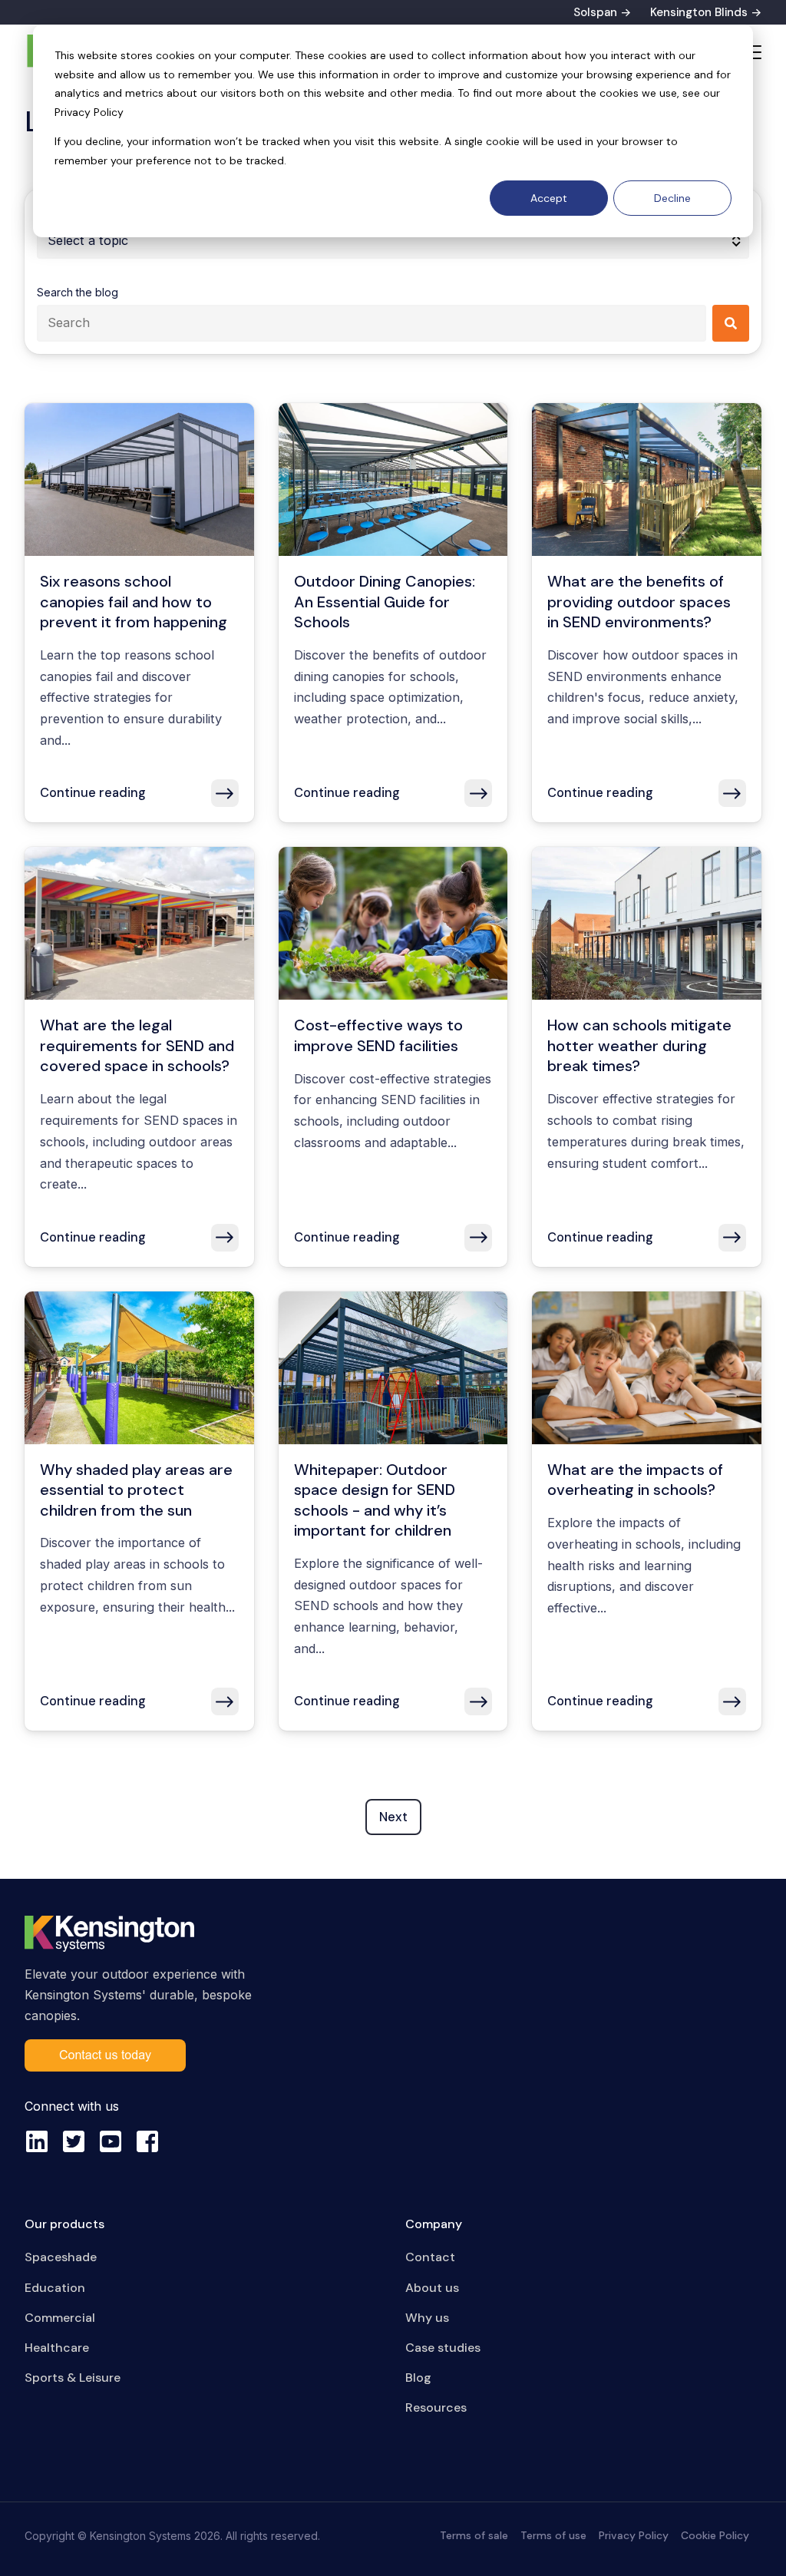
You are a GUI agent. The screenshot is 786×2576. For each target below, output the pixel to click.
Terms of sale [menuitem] (474, 2535)
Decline (672, 198)
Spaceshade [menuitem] (61, 2257)
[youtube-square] (111, 2141)
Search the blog (78, 292)
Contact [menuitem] (430, 2257)
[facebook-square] (147, 2141)
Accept (549, 198)
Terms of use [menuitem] (553, 2535)
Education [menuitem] (55, 2288)
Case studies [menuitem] (443, 2348)
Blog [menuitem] (418, 2378)
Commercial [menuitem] (60, 2318)
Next (393, 1817)
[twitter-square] (74, 2141)
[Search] (731, 323)
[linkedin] (37, 2141)
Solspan (595, 12)
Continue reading (93, 793)
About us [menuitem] (432, 2288)
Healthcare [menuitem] (57, 2348)
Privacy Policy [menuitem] (634, 2535)
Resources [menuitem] (436, 2407)
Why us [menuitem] (427, 2318)
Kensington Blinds (699, 12)
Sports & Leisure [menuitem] (73, 2378)
